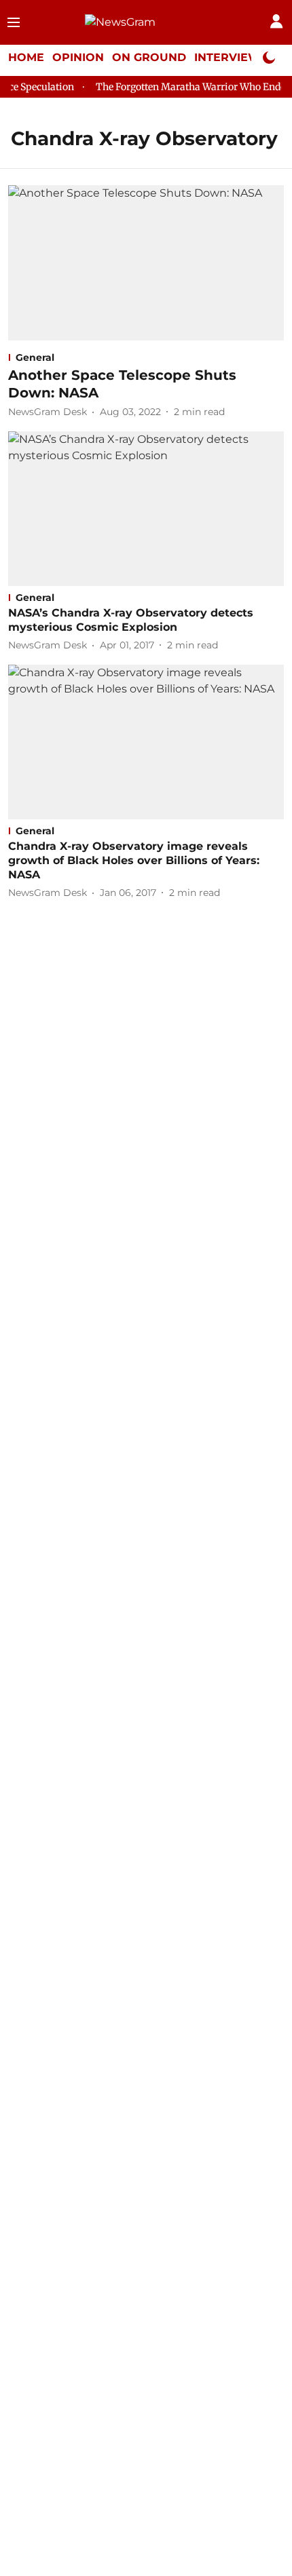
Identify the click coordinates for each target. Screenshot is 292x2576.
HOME (26, 57)
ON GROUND (149, 57)
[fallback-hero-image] (146, 262)
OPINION (78, 57)
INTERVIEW (227, 57)
